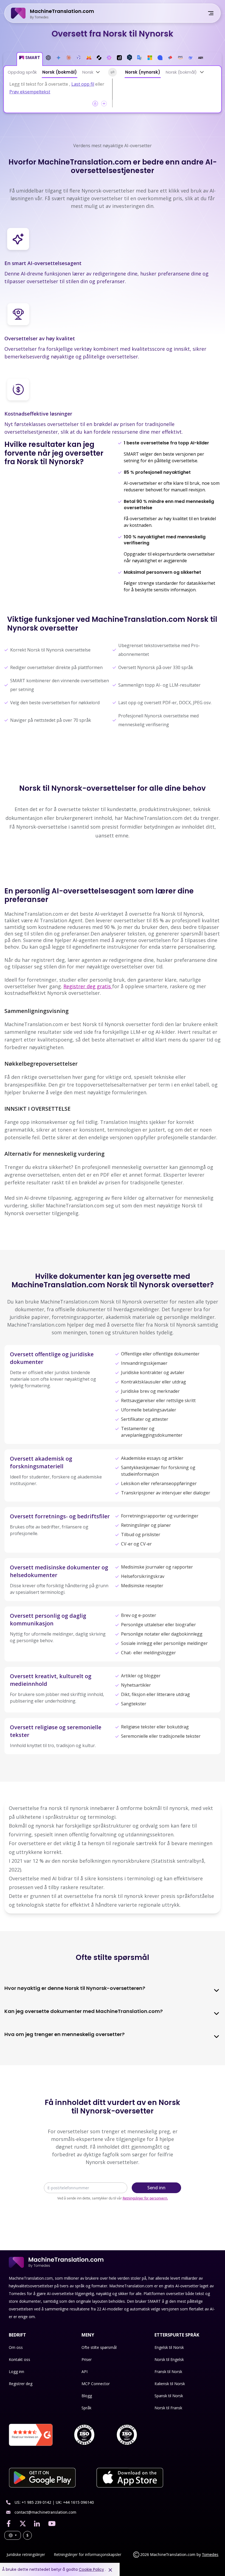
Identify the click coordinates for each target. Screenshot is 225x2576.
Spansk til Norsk (169, 2396)
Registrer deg (21, 2384)
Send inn (156, 2188)
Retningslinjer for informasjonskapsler (88, 2554)
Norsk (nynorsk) (143, 72)
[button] (30, 59)
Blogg (87, 2396)
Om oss (16, 2347)
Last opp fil (83, 84)
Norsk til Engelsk (169, 2359)
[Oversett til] (202, 72)
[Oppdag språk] (98, 72)
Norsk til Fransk (168, 2408)
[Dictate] (104, 104)
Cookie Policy (91, 2569)
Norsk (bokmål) (60, 72)
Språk (86, 2408)
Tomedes (210, 2554)
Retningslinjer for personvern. (145, 2198)
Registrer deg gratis (88, 986)
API (85, 2372)
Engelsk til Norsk (169, 2347)
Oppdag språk (22, 72)
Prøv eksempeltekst (30, 92)
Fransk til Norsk (168, 2372)
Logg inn (16, 2372)
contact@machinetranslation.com (45, 2512)
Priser (87, 2359)
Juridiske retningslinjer (26, 2554)
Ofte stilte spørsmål (99, 2347)
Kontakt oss (19, 2359)
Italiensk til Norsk (170, 2384)
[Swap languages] (113, 72)
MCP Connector (96, 2384)
